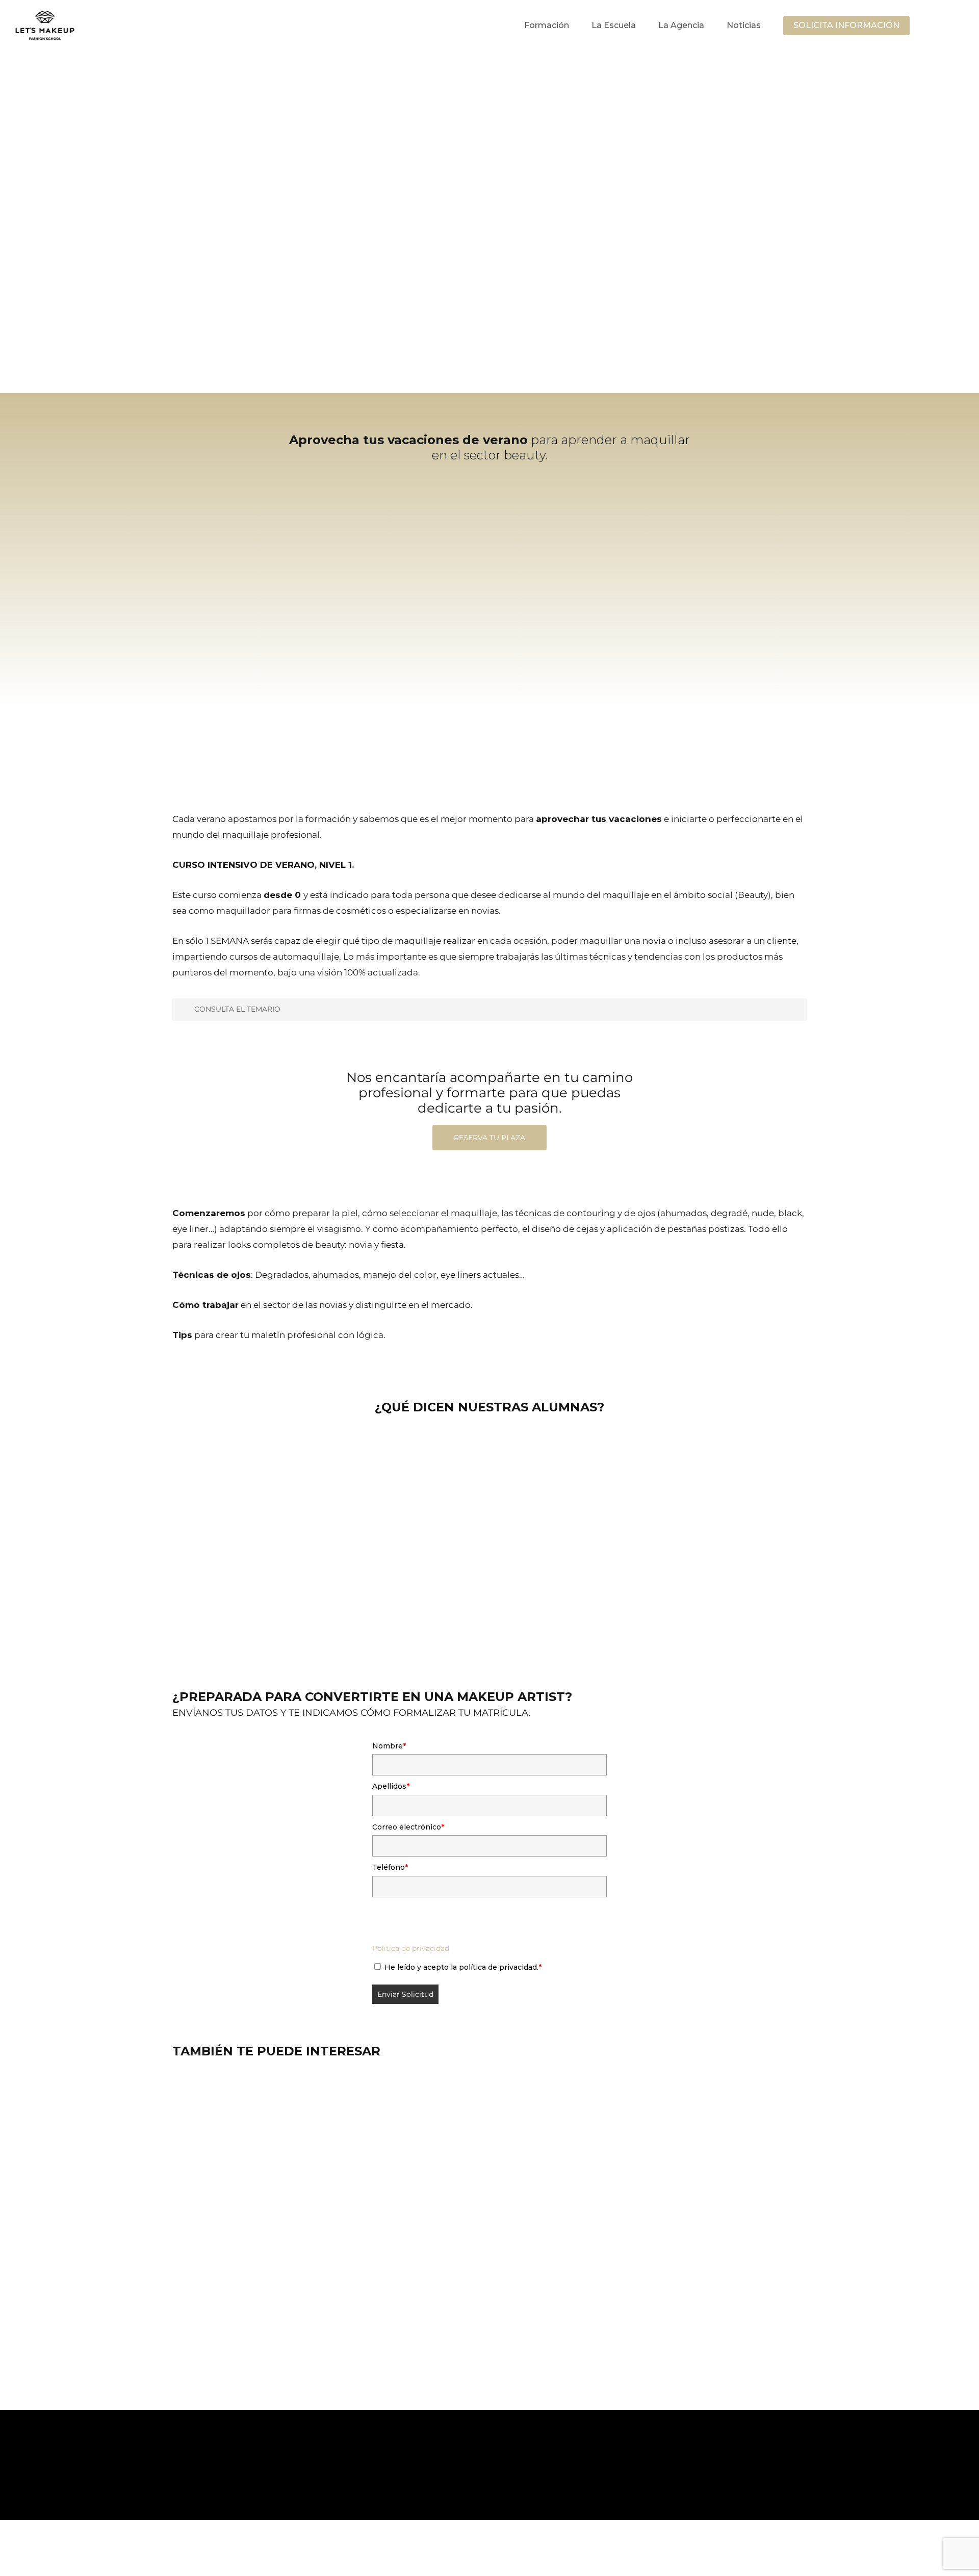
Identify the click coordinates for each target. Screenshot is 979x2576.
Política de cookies (353, 2549)
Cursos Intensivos (351, 2514)
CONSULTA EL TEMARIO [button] (237, 1009)
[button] (692, 277)
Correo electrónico (408, 1827)
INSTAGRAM (262, 2564)
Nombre (389, 1746)
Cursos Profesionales (275, 2514)
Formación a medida (277, 2530)
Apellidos (391, 1786)
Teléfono (390, 1867)
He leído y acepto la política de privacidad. (463, 1967)
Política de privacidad (411, 1948)
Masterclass (409, 2514)
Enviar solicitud (405, 1994)
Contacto (410, 2549)
